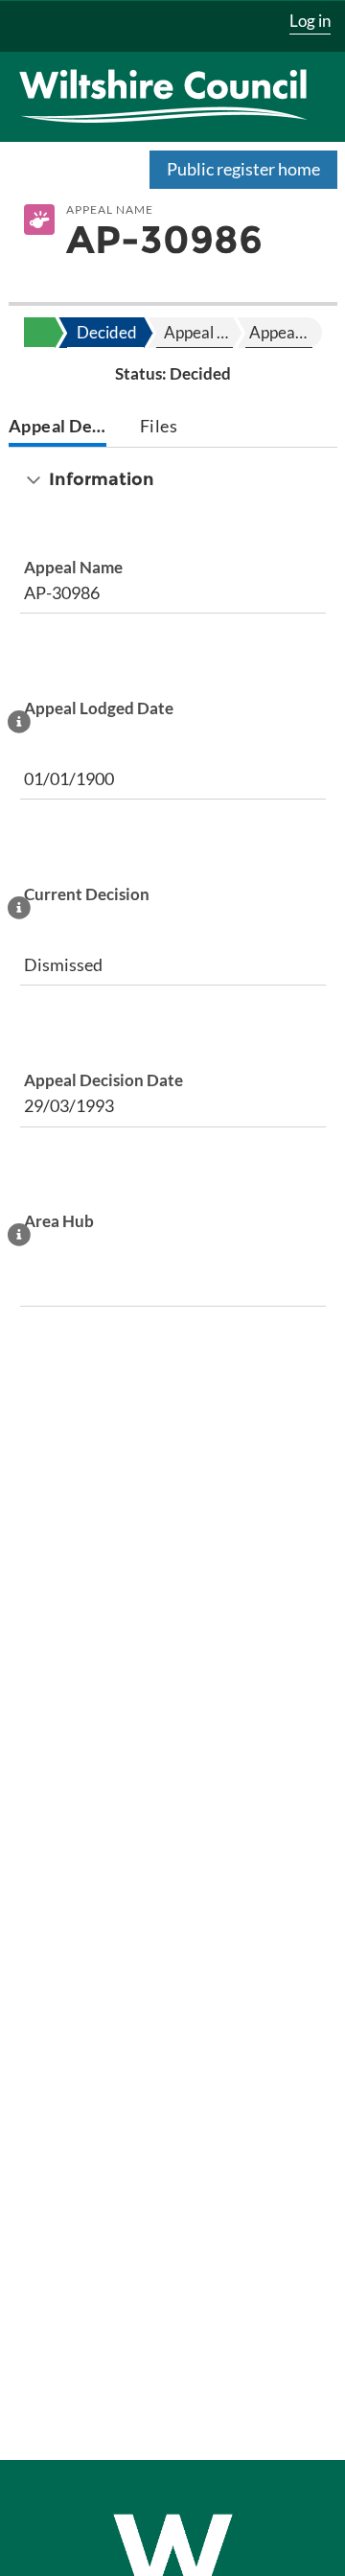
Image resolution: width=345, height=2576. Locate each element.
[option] (105, 333)
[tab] (58, 428)
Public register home (243, 169)
